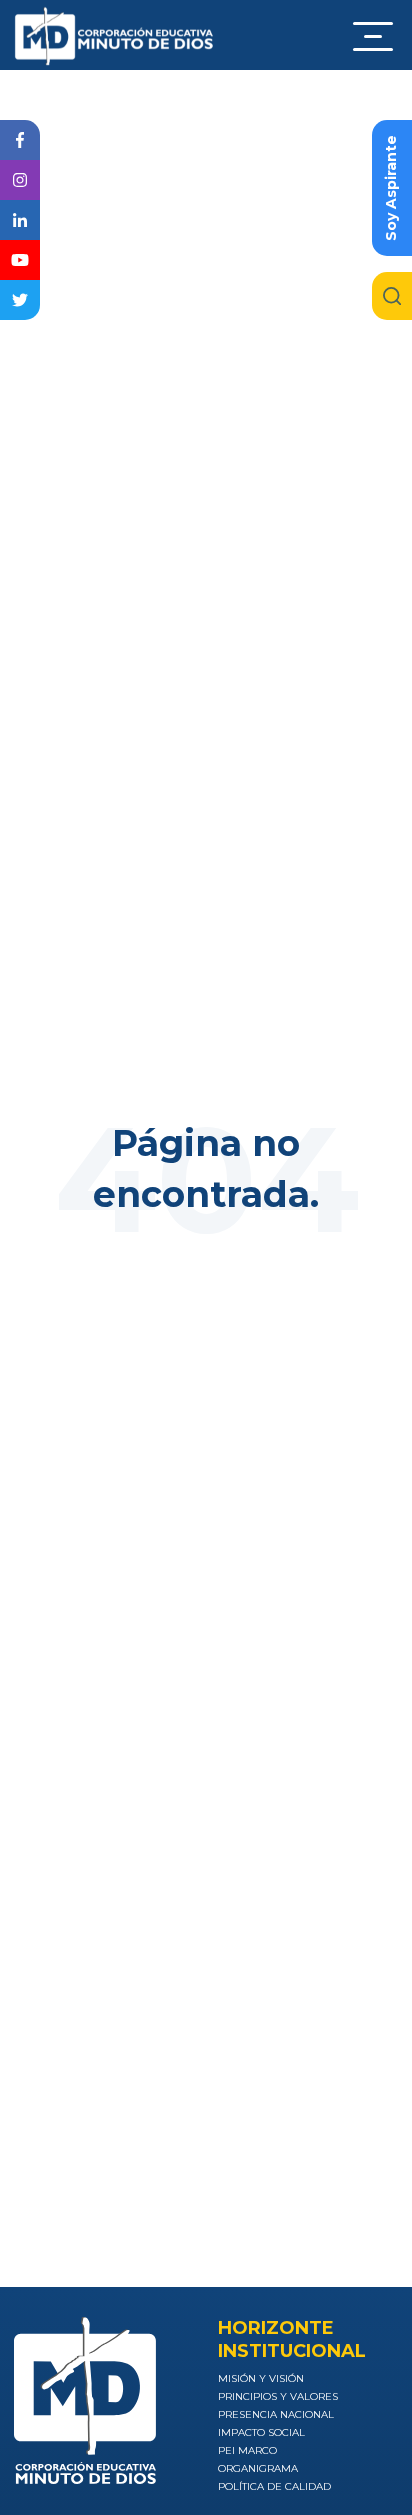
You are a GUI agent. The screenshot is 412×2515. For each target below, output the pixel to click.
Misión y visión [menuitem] (261, 2378)
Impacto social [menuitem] (261, 2432)
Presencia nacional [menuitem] (276, 2414)
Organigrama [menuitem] (258, 2468)
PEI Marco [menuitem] (247, 2450)
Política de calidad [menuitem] (274, 2486)
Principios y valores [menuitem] (278, 2396)
